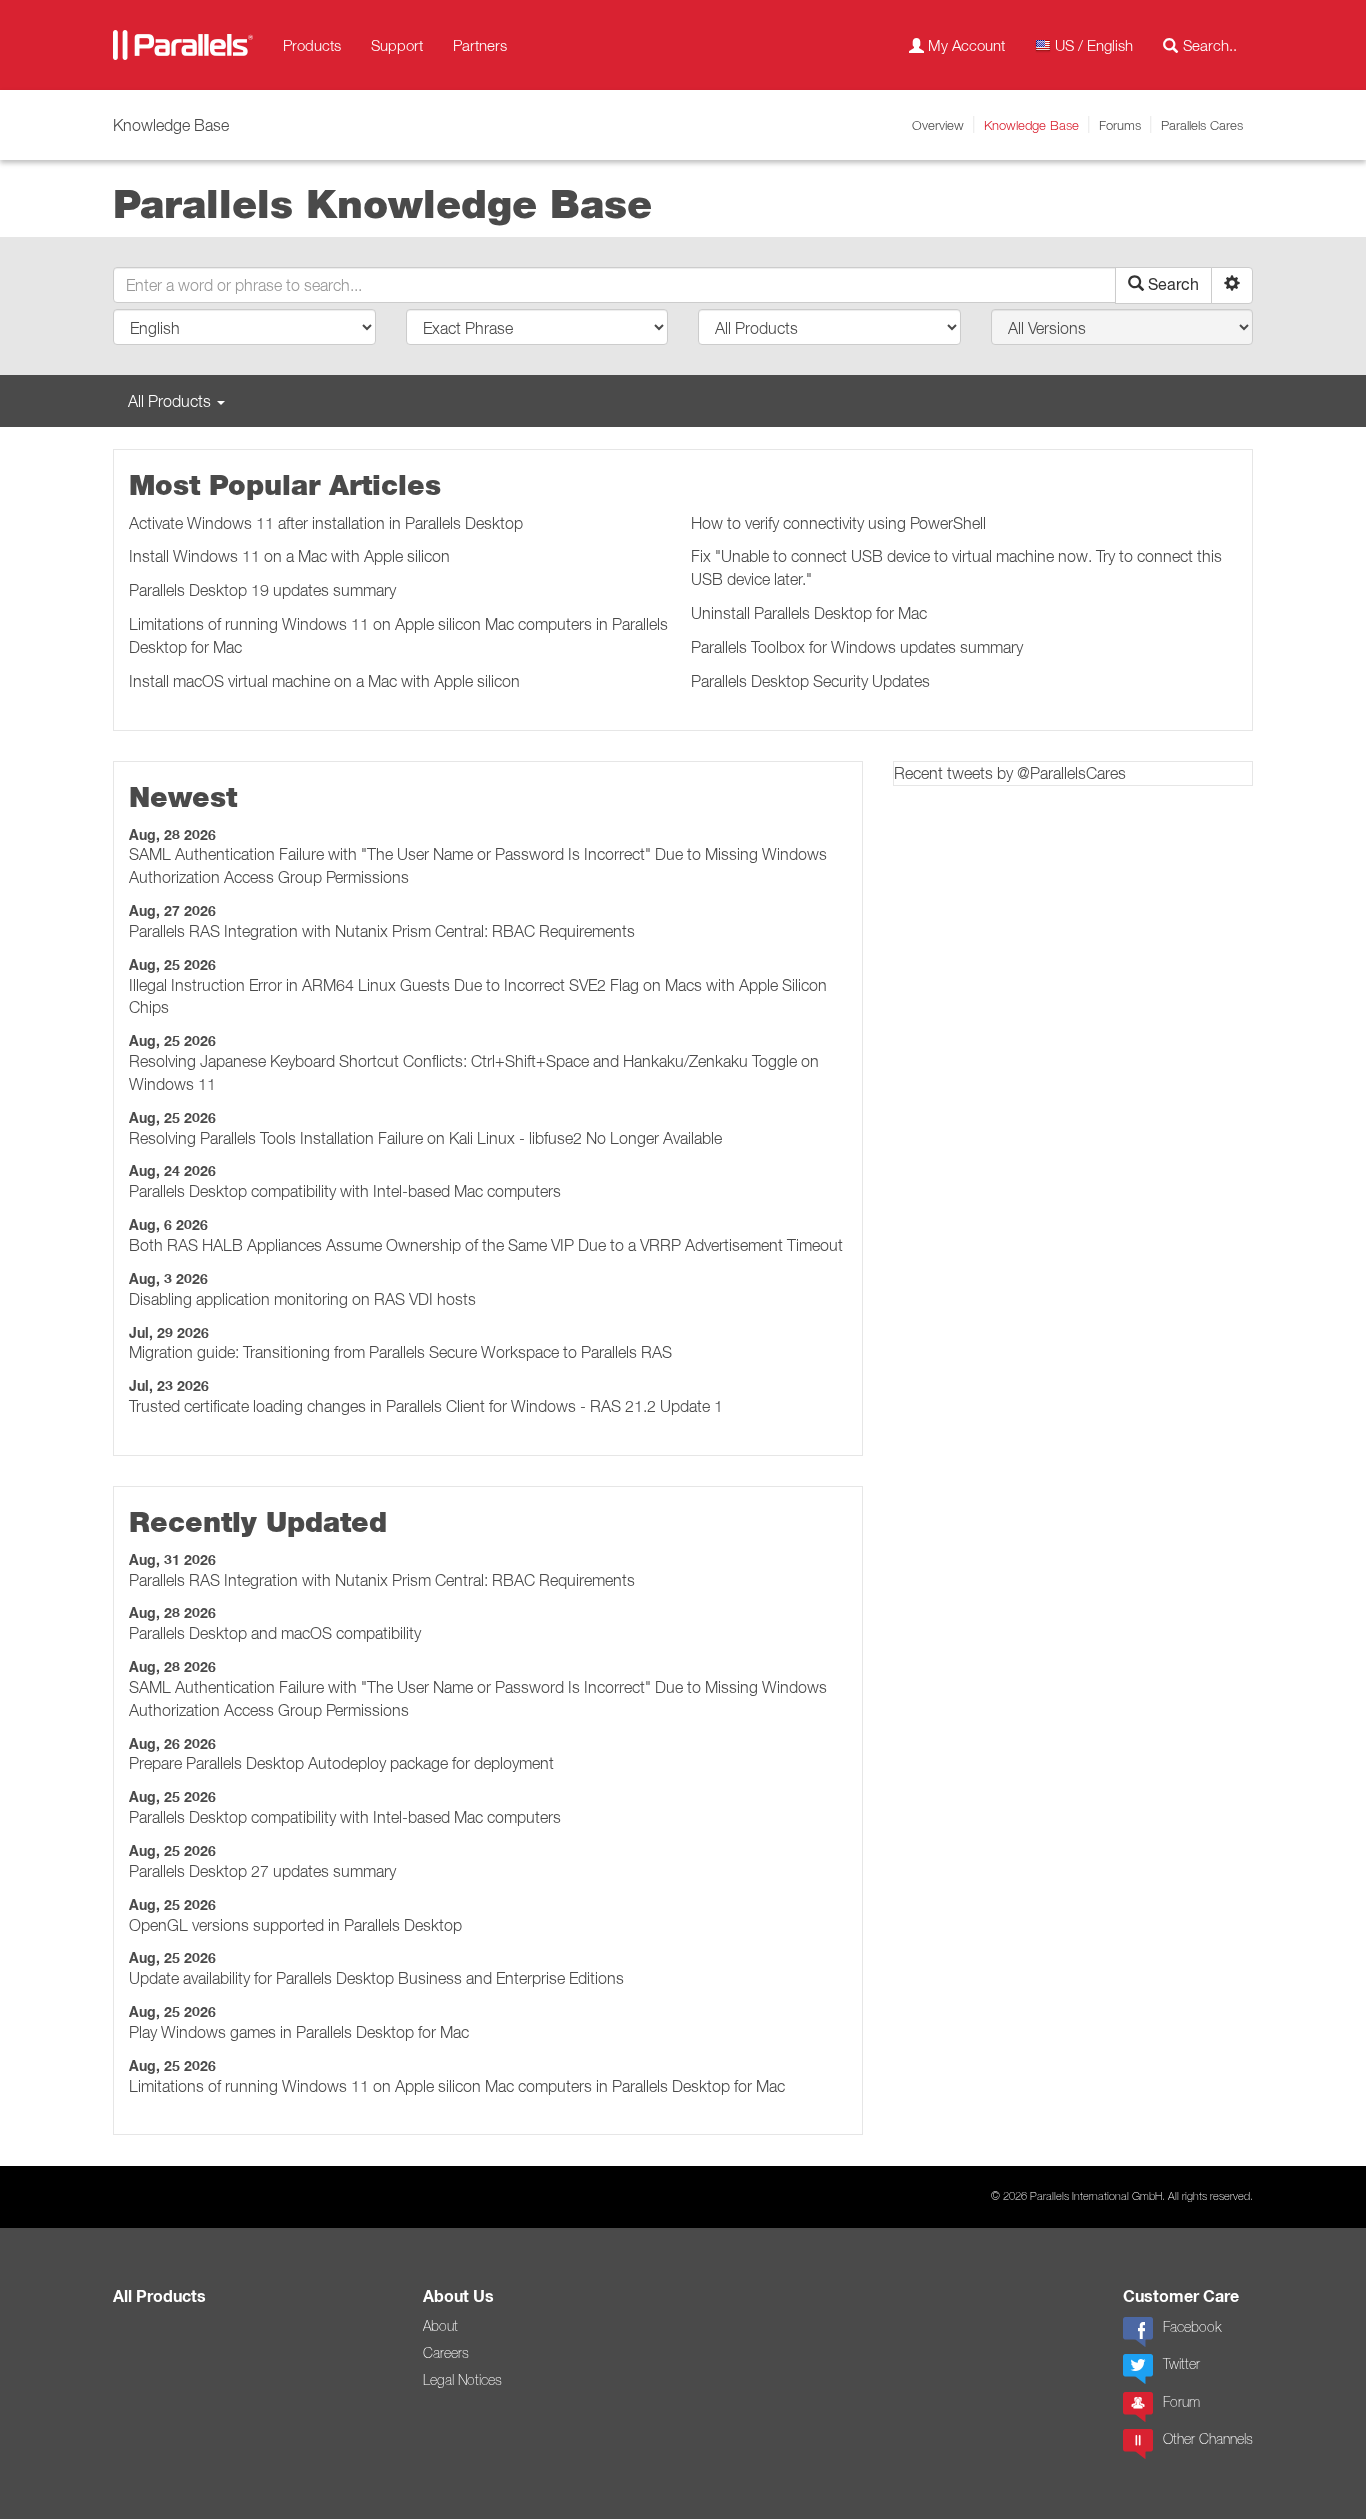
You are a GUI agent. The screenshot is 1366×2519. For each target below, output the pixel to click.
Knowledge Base (1031, 125)
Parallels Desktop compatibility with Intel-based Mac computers (345, 1191)
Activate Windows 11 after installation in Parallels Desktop (326, 523)
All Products (159, 2296)
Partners (480, 45)
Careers (446, 2353)
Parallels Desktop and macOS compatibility (275, 1633)
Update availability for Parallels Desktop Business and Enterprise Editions (376, 1978)
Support (397, 45)
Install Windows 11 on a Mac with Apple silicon (289, 556)
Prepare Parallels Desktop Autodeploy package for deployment (341, 1763)
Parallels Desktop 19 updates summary (262, 590)
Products (312, 45)
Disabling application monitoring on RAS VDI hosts (302, 1299)
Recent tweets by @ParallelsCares (1010, 773)
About (440, 2326)
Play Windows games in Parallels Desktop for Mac (299, 2032)
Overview (938, 125)
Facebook (1192, 2327)
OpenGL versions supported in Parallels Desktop (295, 1925)
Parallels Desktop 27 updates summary (262, 1871)
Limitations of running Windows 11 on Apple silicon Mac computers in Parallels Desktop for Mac (457, 2086)
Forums (1120, 125)
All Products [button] (171, 401)
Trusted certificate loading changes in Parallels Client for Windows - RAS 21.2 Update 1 (426, 1406)
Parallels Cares (1202, 125)
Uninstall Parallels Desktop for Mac (809, 613)
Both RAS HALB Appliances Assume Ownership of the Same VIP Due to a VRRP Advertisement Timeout (486, 1245)
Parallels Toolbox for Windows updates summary (857, 647)
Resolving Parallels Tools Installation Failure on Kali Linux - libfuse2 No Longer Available (425, 1138)
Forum (1181, 2402)
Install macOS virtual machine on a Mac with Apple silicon (324, 681)
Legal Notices (462, 2380)
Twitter (1181, 2364)
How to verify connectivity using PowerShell (838, 523)
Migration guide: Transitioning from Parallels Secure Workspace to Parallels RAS (400, 1352)
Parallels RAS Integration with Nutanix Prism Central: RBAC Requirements (382, 931)
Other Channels (1208, 2439)
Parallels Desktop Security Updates (810, 681)
